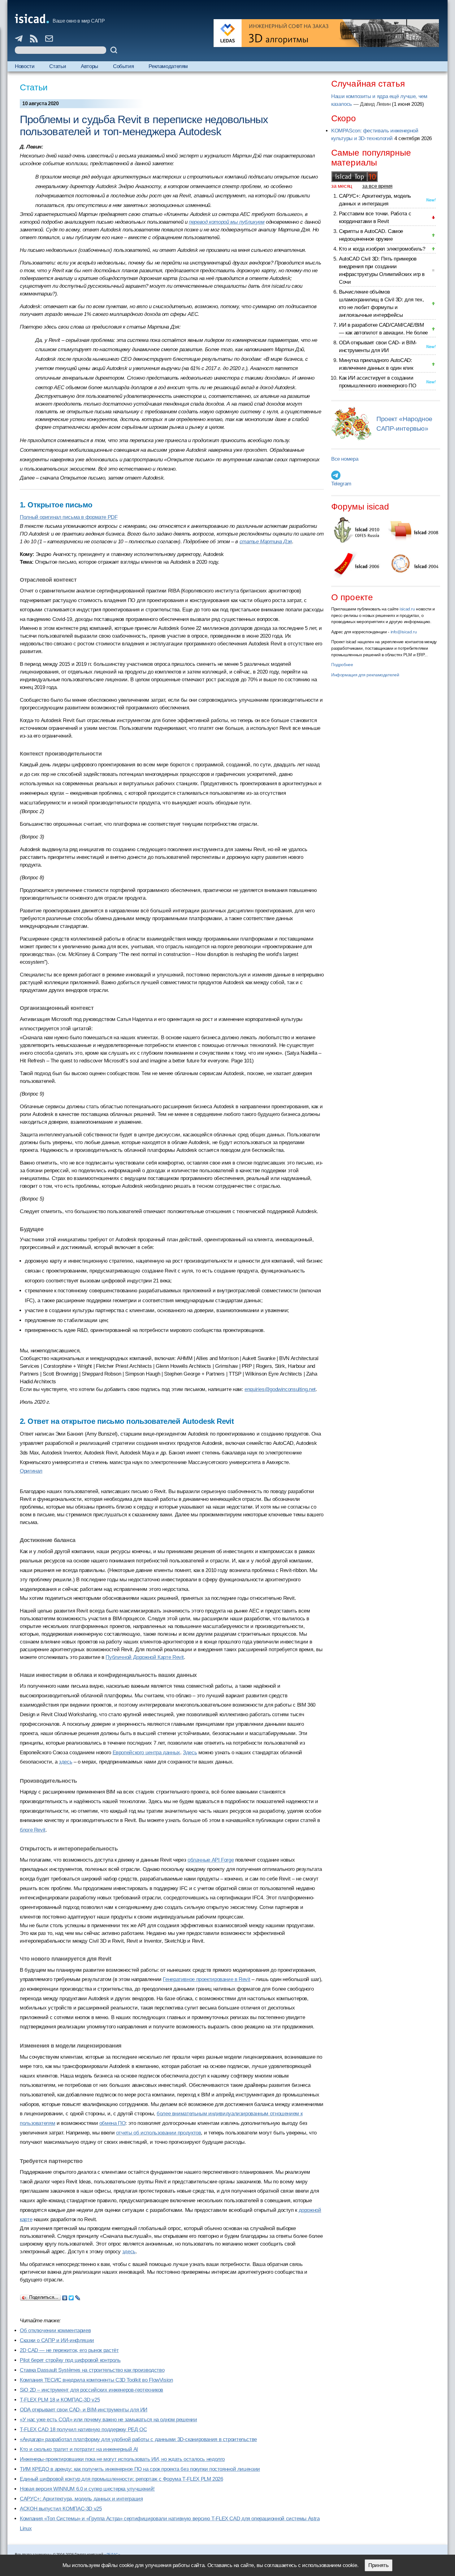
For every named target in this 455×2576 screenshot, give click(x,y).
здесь (65, 1762)
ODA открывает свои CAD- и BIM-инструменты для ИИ (84, 2410)
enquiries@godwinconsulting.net (280, 1389)
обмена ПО (113, 2123)
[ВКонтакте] (65, 2296)
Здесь (190, 1753)
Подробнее (342, 665)
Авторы (89, 66)
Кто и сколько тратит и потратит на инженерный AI (79, 2449)
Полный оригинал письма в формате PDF (69, 517)
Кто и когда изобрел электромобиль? (382, 249)
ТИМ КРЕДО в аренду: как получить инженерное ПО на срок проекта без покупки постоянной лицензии (140, 2469)
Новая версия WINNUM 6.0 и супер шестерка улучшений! (87, 2489)
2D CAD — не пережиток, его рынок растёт (69, 2350)
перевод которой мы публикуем (227, 222)
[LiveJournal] (78, 2296)
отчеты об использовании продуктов (159, 2133)
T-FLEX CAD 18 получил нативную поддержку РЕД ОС (83, 2430)
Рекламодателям (168, 66)
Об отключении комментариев (55, 2330)
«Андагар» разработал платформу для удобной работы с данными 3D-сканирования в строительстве (138, 2439)
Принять (379, 2565)
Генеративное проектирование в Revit (206, 1979)
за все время (377, 186)
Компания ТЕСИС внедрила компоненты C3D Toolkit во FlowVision (96, 2380)
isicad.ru (407, 609)
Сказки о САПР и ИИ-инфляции (57, 2340)
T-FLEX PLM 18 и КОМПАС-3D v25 (60, 2400)
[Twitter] (71, 2296)
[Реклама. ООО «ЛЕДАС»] (326, 33)
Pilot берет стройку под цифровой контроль (70, 2360)
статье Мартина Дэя (266, 542)
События (123, 66)
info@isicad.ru (404, 632)
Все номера (345, 459)
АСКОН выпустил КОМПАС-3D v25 (61, 2509)
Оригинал (31, 1471)
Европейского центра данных (146, 1753)
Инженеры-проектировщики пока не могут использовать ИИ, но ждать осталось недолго (122, 2459)
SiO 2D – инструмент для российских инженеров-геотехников (91, 2390)
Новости (25, 66)
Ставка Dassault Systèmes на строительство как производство (92, 2370)
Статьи (58, 66)
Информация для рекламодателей (365, 675)
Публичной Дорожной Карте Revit (145, 1657)
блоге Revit (33, 1830)
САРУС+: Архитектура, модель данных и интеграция (81, 2499)
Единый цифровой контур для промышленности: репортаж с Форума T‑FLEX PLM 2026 (121, 2479)
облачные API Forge (211, 1860)
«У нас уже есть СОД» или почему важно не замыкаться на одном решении (108, 2420)
